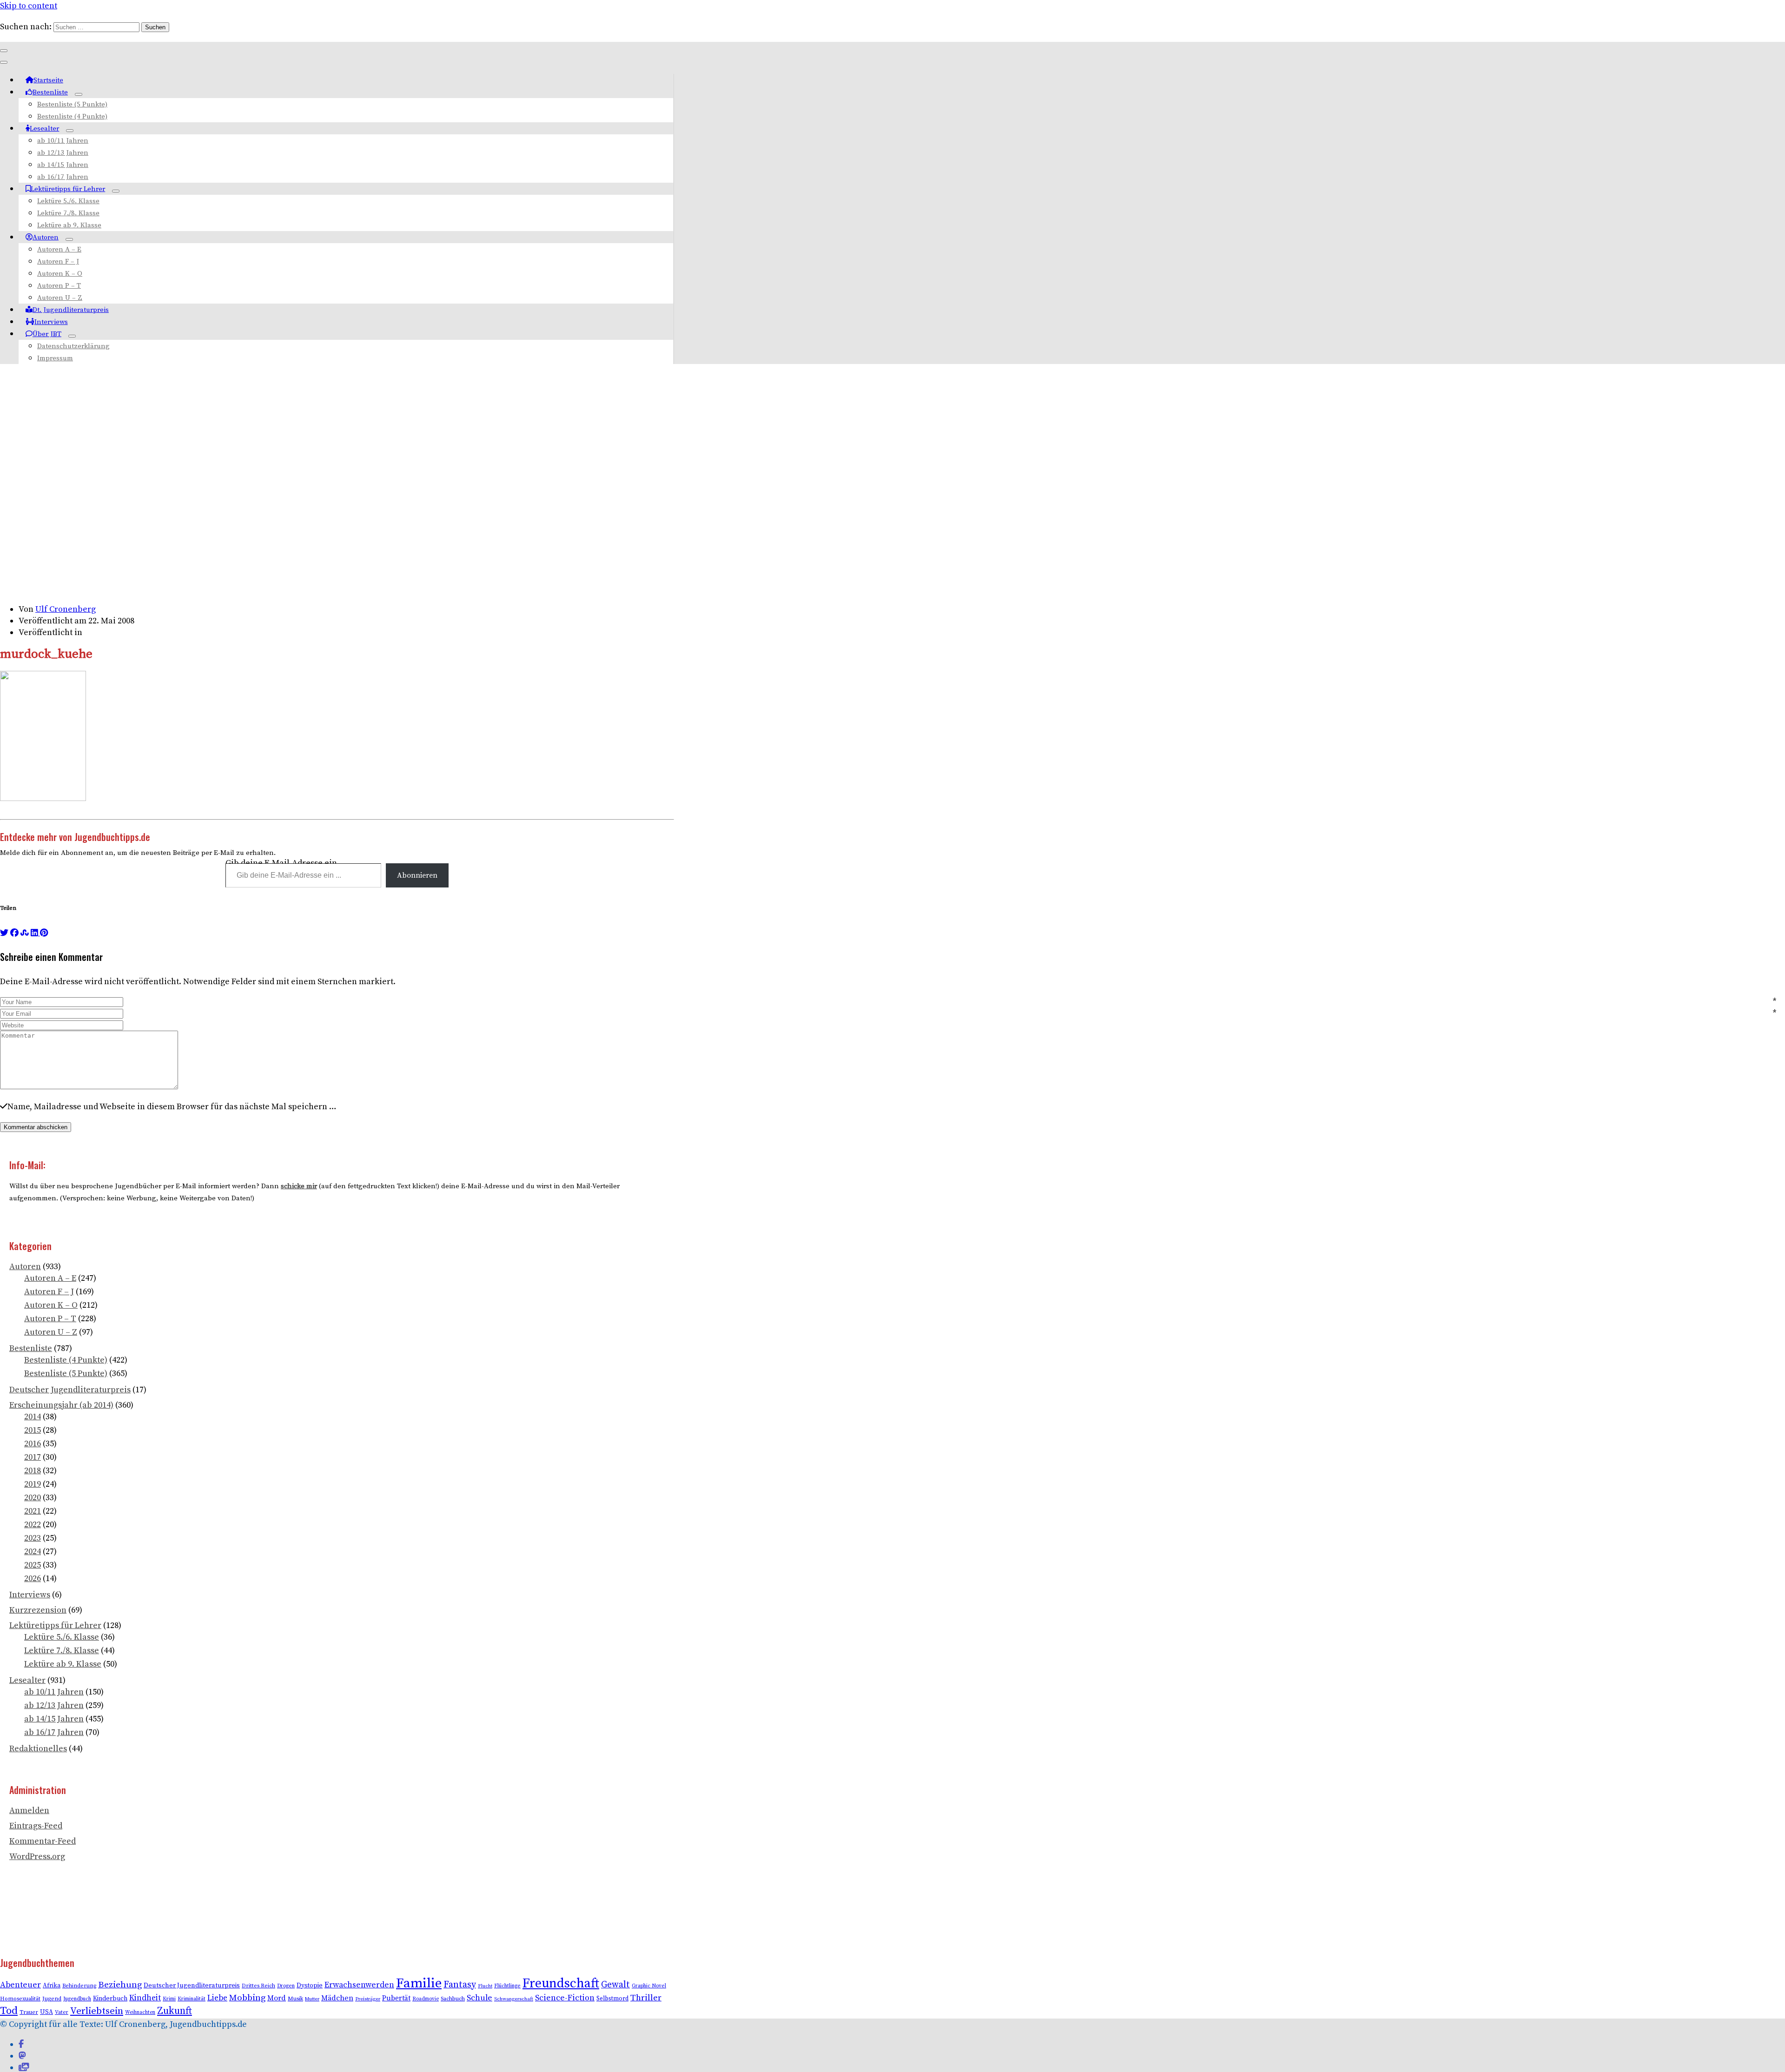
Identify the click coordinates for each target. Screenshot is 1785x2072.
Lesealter (44, 129)
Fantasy (460, 1985)
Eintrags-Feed (36, 1826)
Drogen (286, 1986)
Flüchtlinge (507, 1986)
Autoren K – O (60, 274)
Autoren (46, 237)
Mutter (312, 1999)
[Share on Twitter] (4, 933)
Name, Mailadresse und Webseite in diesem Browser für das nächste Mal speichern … (172, 1107)
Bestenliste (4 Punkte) (72, 116)
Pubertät (396, 1998)
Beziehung (120, 1985)
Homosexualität (20, 1999)
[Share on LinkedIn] (35, 933)
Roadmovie (426, 1999)
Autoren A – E (59, 249)
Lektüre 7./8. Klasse (68, 213)
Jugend (52, 1999)
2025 (33, 1565)
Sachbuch (453, 1999)
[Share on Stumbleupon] (25, 933)
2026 (33, 1579)
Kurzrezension (38, 1610)
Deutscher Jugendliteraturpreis (70, 1390)
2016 (33, 1444)
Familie (419, 1983)
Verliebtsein (97, 2011)
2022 (33, 1525)
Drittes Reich (258, 1986)
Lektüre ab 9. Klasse (69, 225)
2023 (33, 1538)
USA (46, 2012)
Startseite (48, 80)
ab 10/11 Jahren (63, 141)
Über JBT (47, 334)
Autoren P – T (59, 286)
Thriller (646, 1998)
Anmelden (29, 1811)
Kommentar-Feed (43, 1841)
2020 (33, 1498)
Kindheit (145, 1998)
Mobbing (247, 1998)
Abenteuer (20, 1985)
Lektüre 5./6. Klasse (68, 201)
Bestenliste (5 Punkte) (72, 104)
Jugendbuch (77, 1999)
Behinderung (79, 1986)
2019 (33, 1484)
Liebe (217, 1998)
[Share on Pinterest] (44, 933)
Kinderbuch (110, 1999)
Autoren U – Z (60, 298)
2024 (33, 1552)
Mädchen (337, 1998)
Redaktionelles (38, 1749)
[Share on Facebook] (14, 933)
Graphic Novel (649, 1986)
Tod (9, 2011)
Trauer (29, 2012)
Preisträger (368, 1999)
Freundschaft (561, 1983)
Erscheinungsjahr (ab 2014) (61, 1405)
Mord (277, 1998)
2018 (33, 1471)
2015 (33, 1430)
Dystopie (310, 1986)
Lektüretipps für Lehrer (68, 189)
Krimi (169, 1999)
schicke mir (299, 1186)
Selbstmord (612, 1999)
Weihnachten (140, 2012)
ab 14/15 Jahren (63, 165)
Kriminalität (192, 1999)
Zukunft (175, 2011)
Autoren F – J (58, 261)
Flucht (485, 1986)
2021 (33, 1511)
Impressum (55, 358)
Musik (295, 1999)
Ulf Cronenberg (66, 609)
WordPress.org (37, 1857)
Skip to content (29, 6)
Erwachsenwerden (359, 1985)
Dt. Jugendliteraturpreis (71, 310)
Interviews (51, 322)
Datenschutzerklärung (73, 346)
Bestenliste (50, 92)
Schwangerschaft (514, 1999)
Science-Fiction (565, 1998)
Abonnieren (417, 875)
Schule (479, 1998)
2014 (33, 1417)
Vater (62, 2012)
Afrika (52, 1986)
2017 (33, 1457)
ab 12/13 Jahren (63, 153)
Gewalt (615, 1985)
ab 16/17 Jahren (63, 177)
